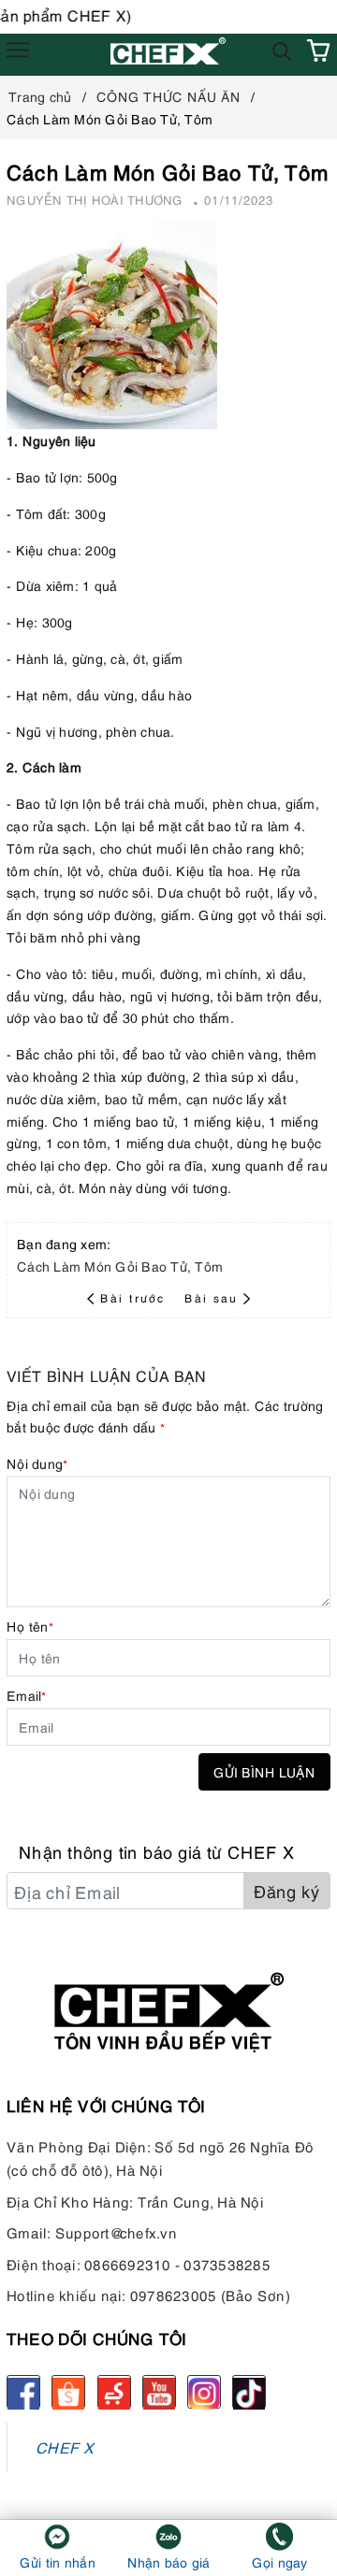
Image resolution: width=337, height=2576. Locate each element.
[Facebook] (23, 2392)
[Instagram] (204, 2392)
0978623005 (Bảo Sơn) (210, 2295)
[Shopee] (68, 2392)
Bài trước (135, 1297)
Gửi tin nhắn (58, 2562)
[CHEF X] (169, 50)
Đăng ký (287, 1890)
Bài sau (211, 1297)
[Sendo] (114, 2392)
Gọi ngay (280, 2562)
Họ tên (30, 1626)
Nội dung (37, 1463)
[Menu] (18, 50)
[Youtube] (159, 2392)
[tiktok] (249, 2392)
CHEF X (65, 2446)
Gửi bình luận (264, 1771)
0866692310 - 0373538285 (177, 2264)
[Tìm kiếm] (282, 50)
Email (27, 1695)
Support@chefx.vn (116, 2232)
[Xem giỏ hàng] (318, 50)
